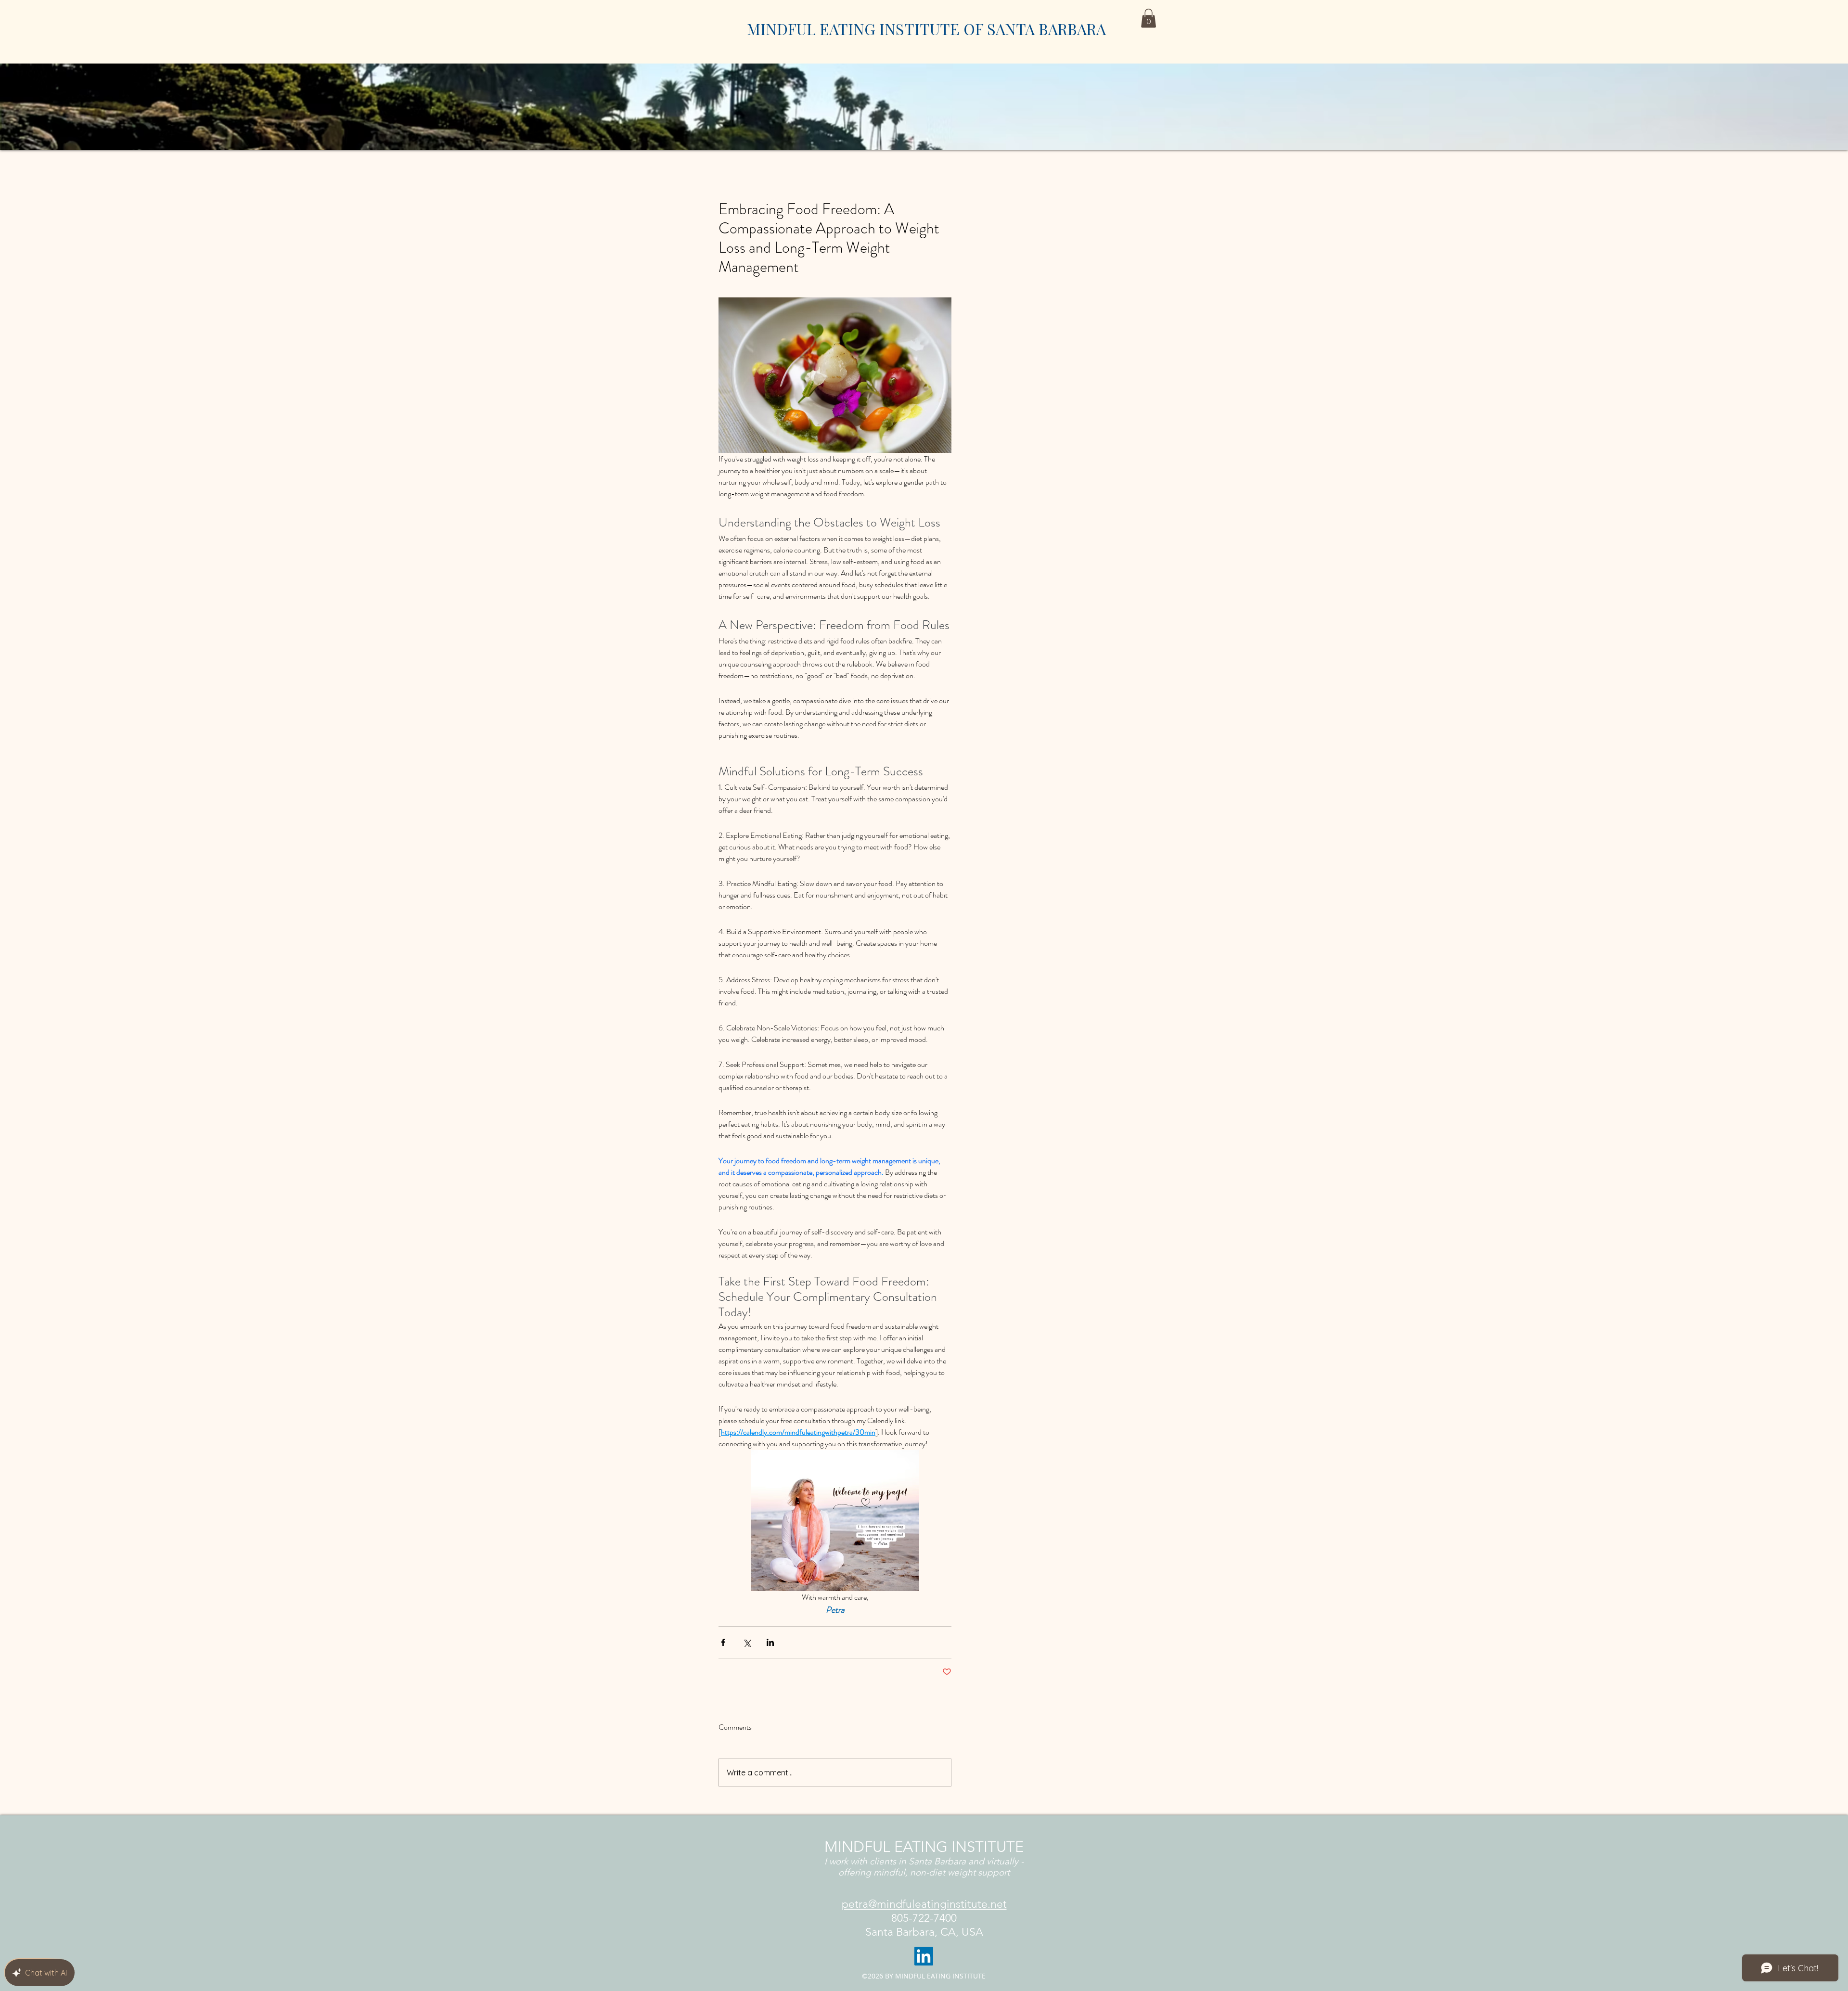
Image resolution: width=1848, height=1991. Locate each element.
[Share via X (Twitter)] (747, 1642)
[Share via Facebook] (723, 1642)
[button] (1149, 18)
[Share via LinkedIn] (770, 1642)
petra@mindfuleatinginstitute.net (924, 1904)
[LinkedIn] (924, 1956)
